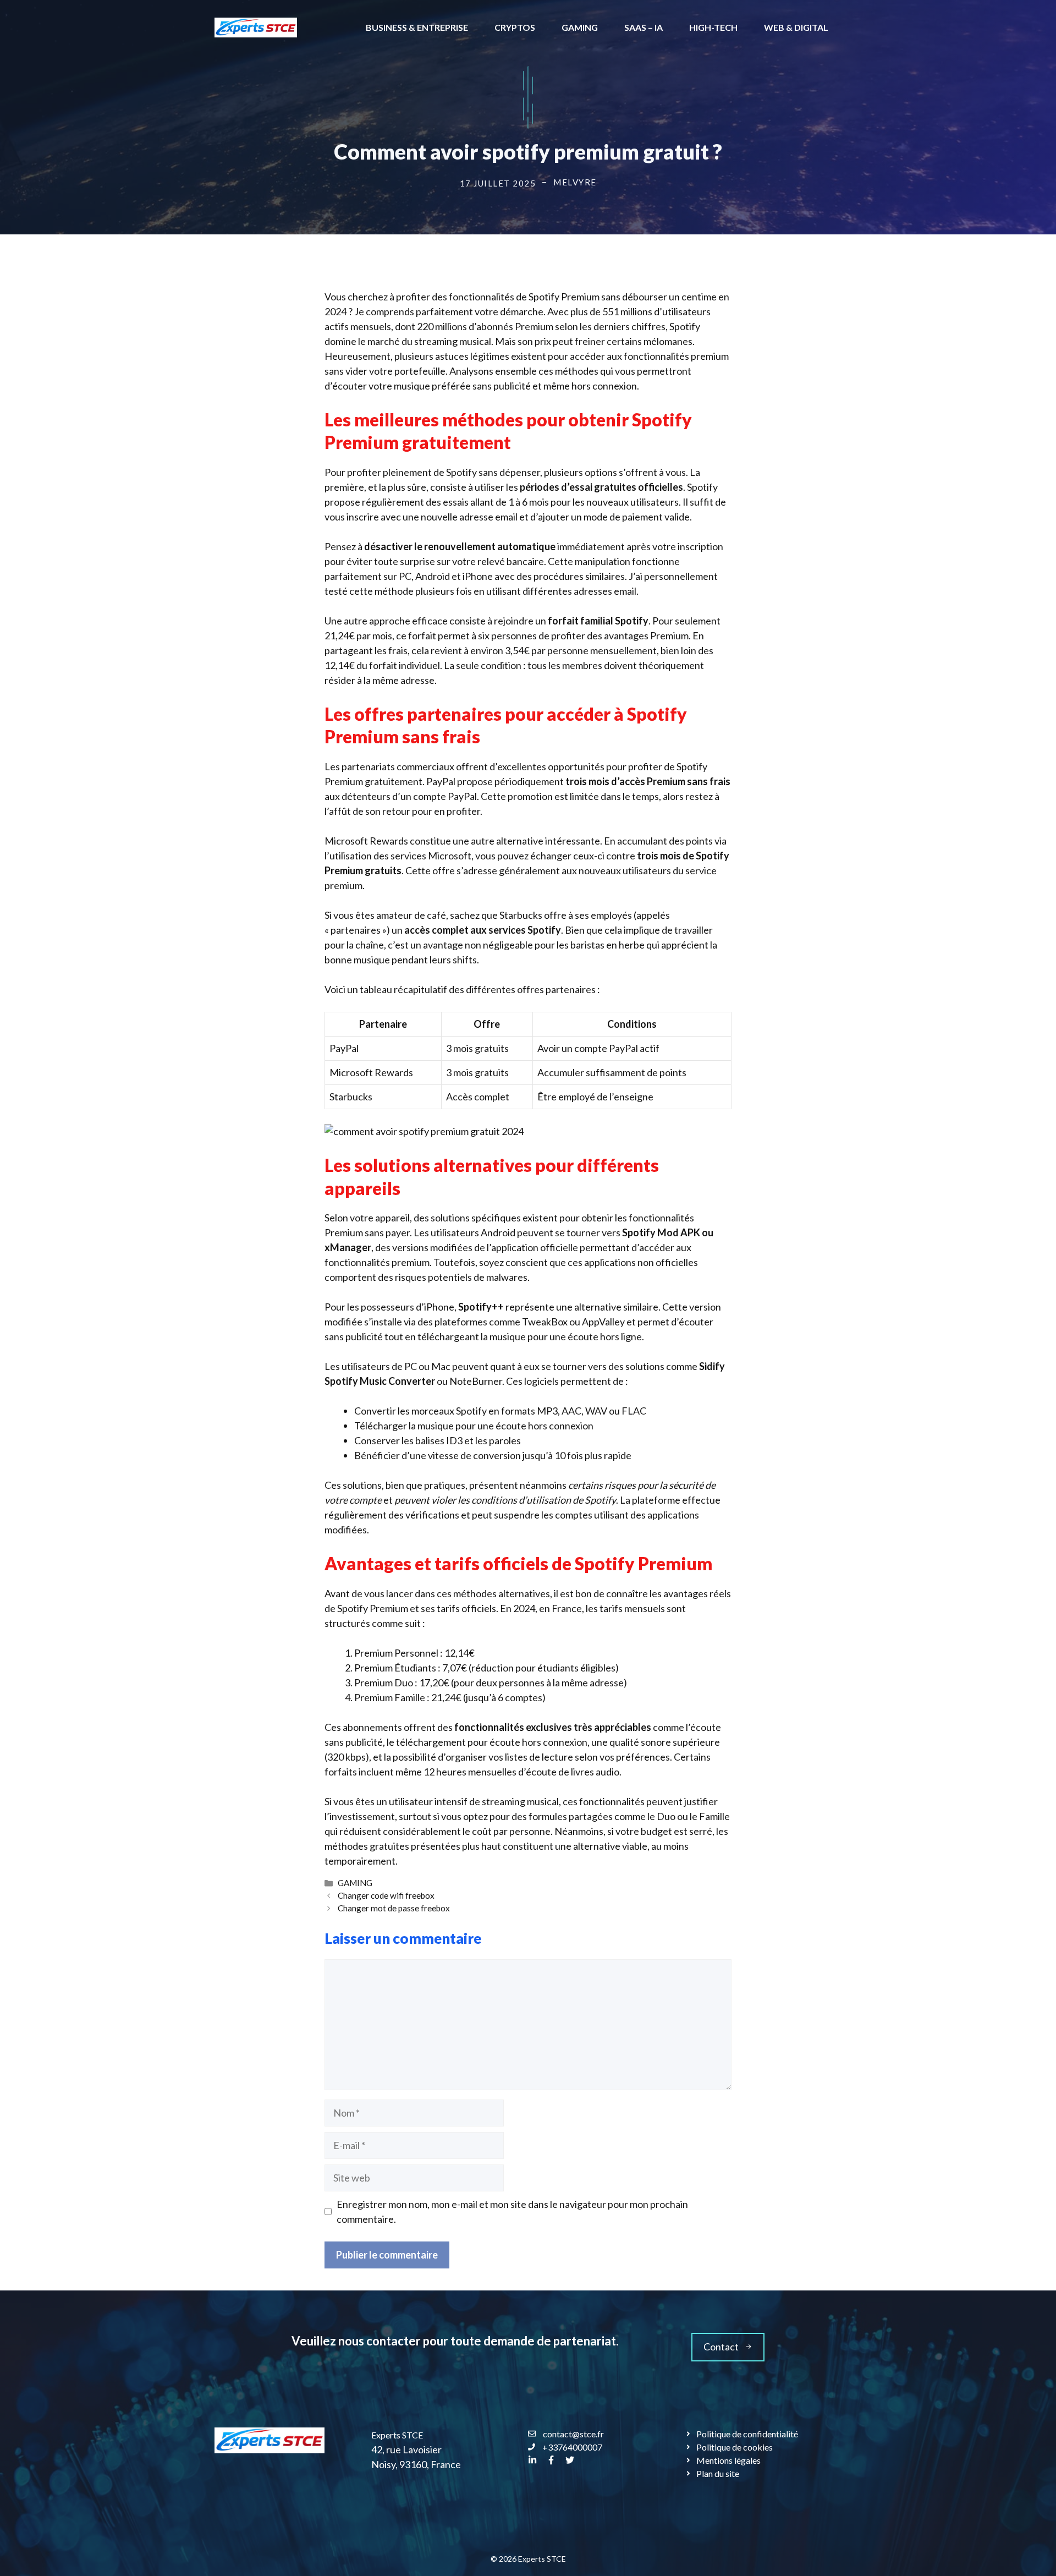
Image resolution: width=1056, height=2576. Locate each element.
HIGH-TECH (713, 27)
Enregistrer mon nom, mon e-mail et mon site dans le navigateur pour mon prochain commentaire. (512, 2211)
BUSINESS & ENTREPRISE (417, 27)
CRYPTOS (515, 27)
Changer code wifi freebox (386, 1895)
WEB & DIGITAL (796, 27)
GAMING (580, 27)
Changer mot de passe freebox (394, 1908)
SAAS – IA (643, 27)
